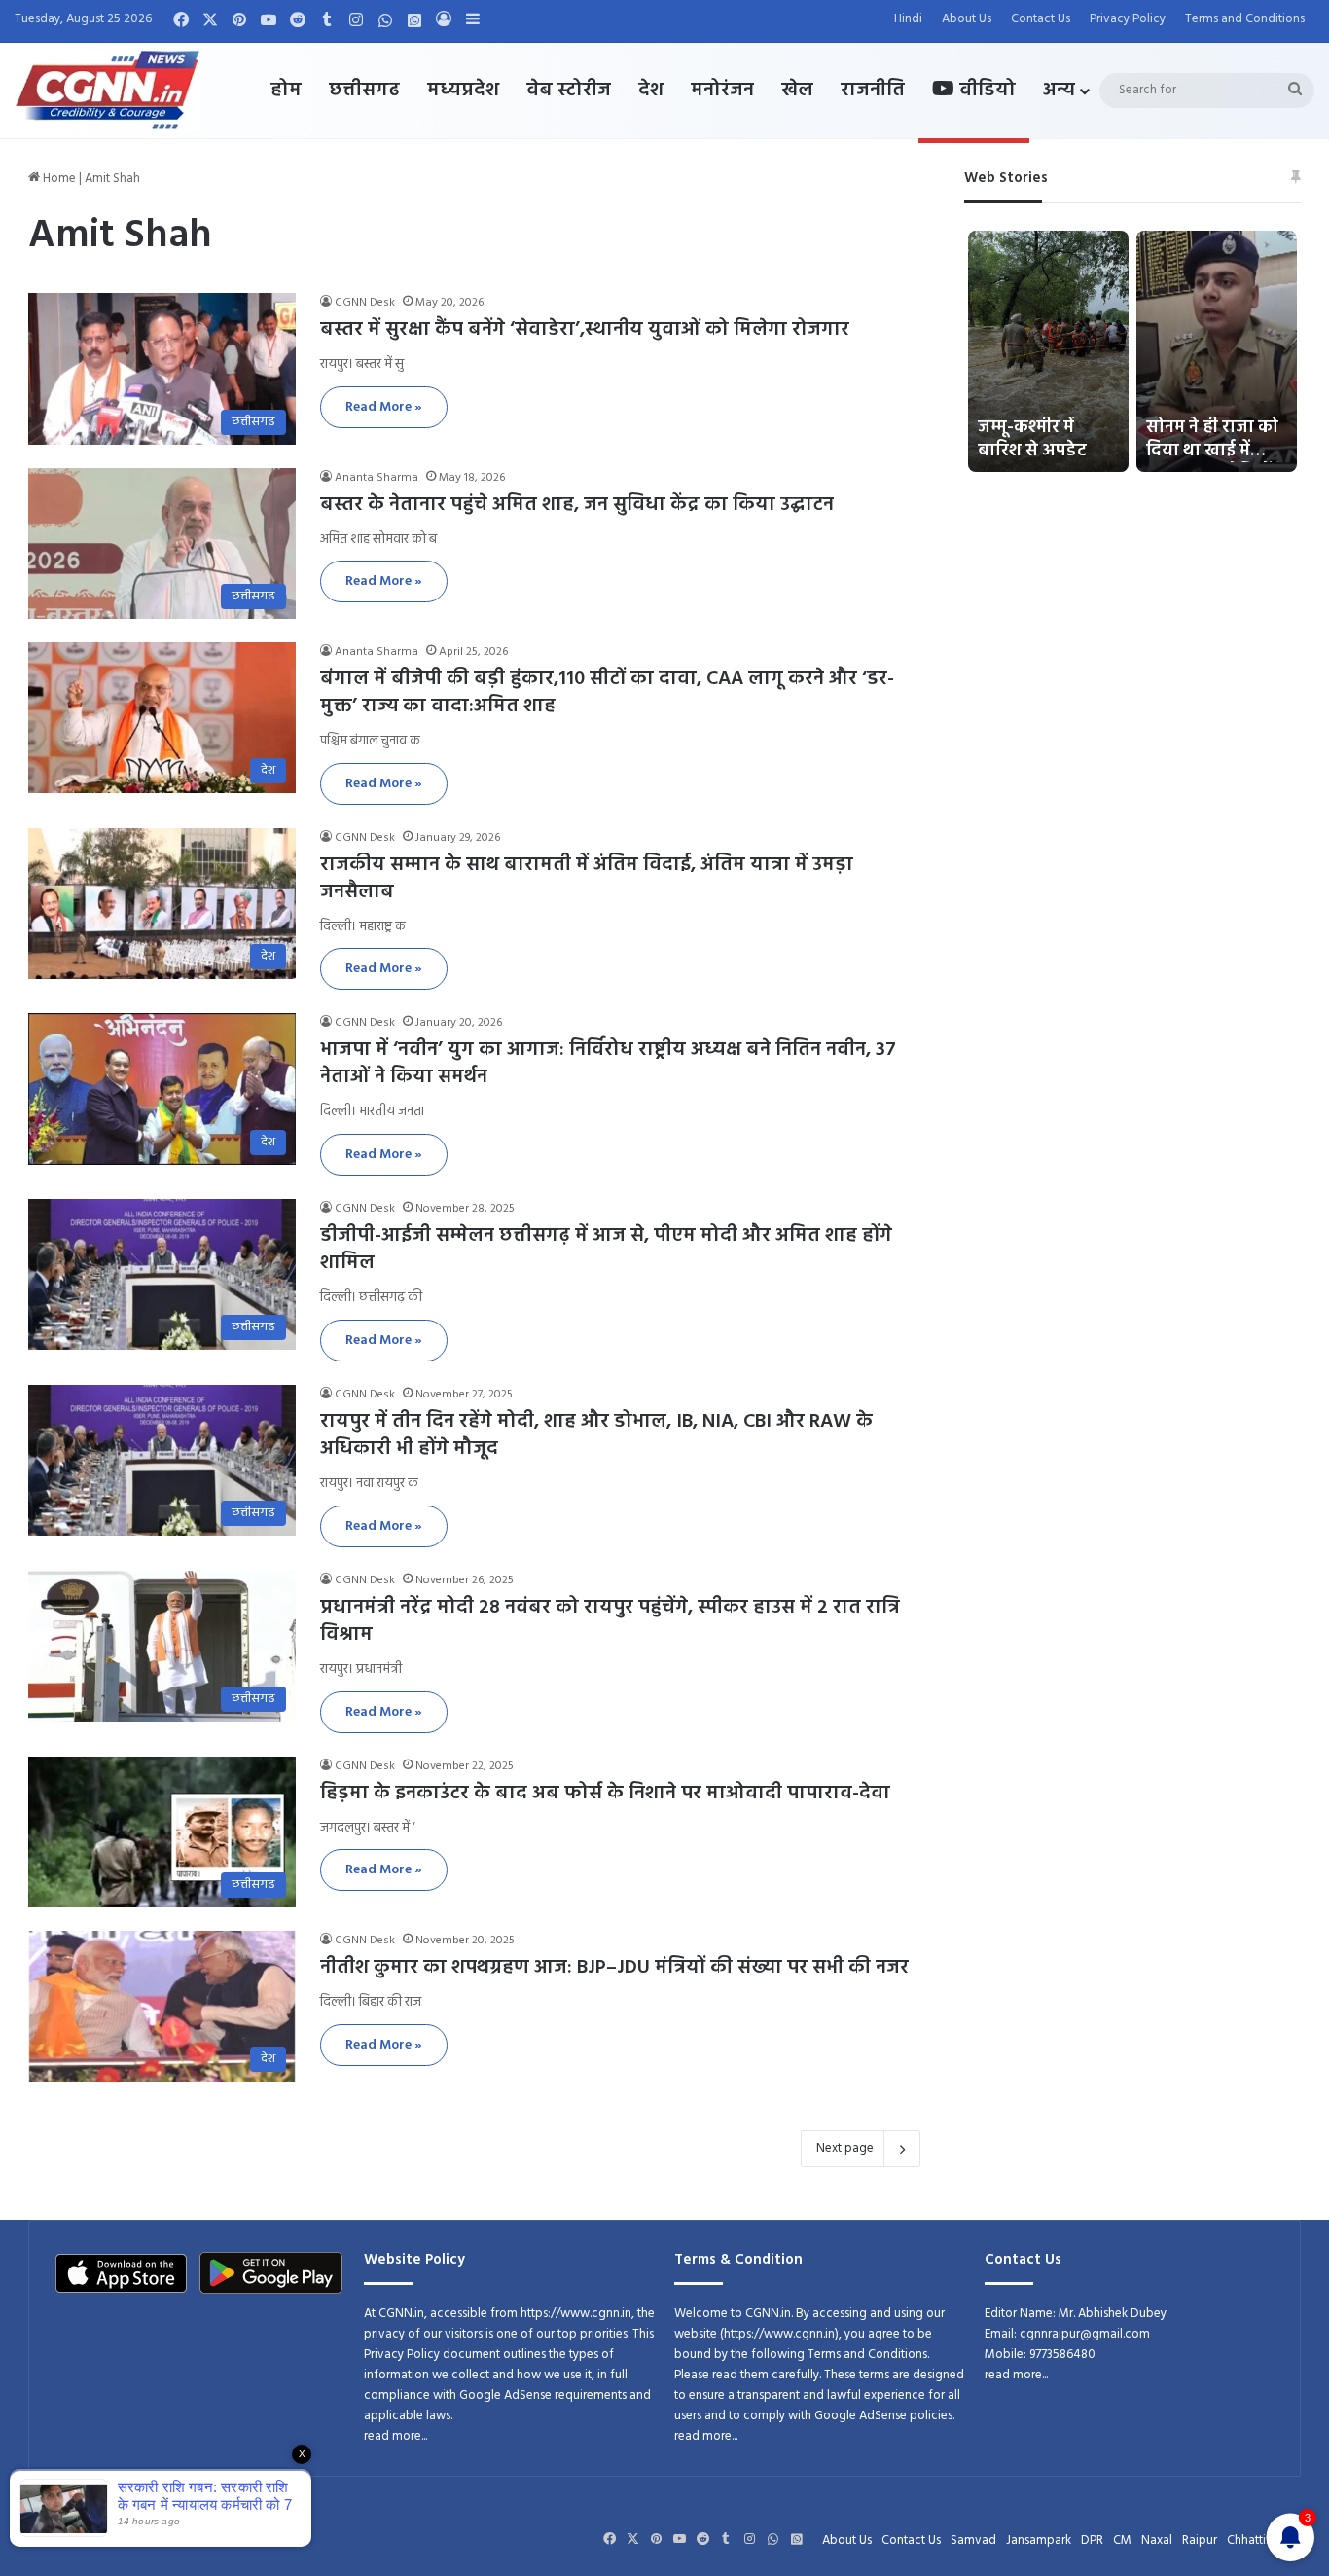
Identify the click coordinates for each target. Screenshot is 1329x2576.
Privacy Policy (1128, 19)
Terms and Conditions (1245, 19)
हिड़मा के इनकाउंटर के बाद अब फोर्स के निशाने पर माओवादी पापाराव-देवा (605, 1794)
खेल (797, 91)
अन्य (1059, 91)
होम (286, 91)
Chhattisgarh (1261, 2540)
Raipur (1200, 2540)
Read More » (384, 407)
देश (651, 91)
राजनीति (873, 91)
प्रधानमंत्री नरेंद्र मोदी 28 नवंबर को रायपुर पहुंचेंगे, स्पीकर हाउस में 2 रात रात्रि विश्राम (610, 1621)
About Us (967, 19)
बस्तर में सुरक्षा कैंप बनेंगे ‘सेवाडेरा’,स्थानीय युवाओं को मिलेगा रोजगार (585, 330)
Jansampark (1039, 2540)
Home (58, 179)
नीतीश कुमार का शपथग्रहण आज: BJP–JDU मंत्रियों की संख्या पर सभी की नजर (614, 1968)
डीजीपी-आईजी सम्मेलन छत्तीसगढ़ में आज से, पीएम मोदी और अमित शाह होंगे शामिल (606, 1250)
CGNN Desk (365, 303)
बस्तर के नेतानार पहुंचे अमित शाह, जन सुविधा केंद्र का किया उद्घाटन (577, 505)
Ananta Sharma (377, 478)
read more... (395, 2436)
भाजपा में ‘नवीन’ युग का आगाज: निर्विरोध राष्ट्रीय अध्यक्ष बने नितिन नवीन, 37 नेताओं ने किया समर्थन (608, 1064)
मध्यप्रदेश (463, 91)
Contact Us (1041, 19)
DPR (1092, 2540)
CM (1122, 2540)
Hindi (908, 19)
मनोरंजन (722, 91)
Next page (845, 2148)
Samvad (973, 2540)
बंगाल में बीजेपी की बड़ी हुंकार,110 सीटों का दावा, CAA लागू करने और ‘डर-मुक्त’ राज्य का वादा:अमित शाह (607, 693)
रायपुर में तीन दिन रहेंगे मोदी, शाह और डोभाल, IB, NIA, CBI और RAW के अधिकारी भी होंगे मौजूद (596, 1435)
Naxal (1157, 2540)
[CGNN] (108, 91)
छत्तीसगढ (364, 91)
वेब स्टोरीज (569, 91)
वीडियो (985, 91)
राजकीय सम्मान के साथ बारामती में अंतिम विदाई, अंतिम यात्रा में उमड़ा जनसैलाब (587, 879)
